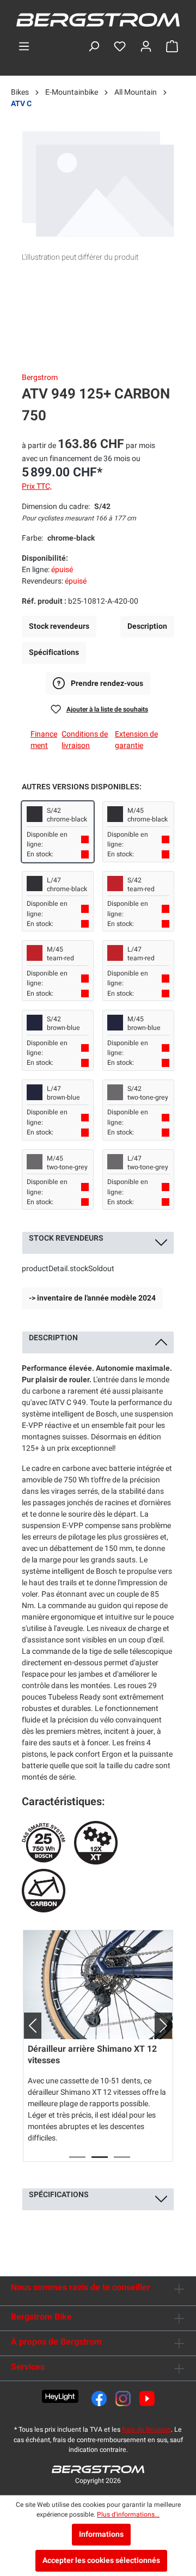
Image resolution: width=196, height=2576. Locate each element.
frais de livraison (146, 2430)
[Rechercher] (94, 47)
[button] (28, 2026)
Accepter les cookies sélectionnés (101, 2560)
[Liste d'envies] (120, 47)
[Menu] (24, 47)
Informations (101, 2534)
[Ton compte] (146, 47)
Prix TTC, (37, 486)
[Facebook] (99, 2399)
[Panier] (172, 47)
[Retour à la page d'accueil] (98, 20)
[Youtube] (147, 2399)
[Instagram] (123, 2399)
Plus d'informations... (128, 2514)
